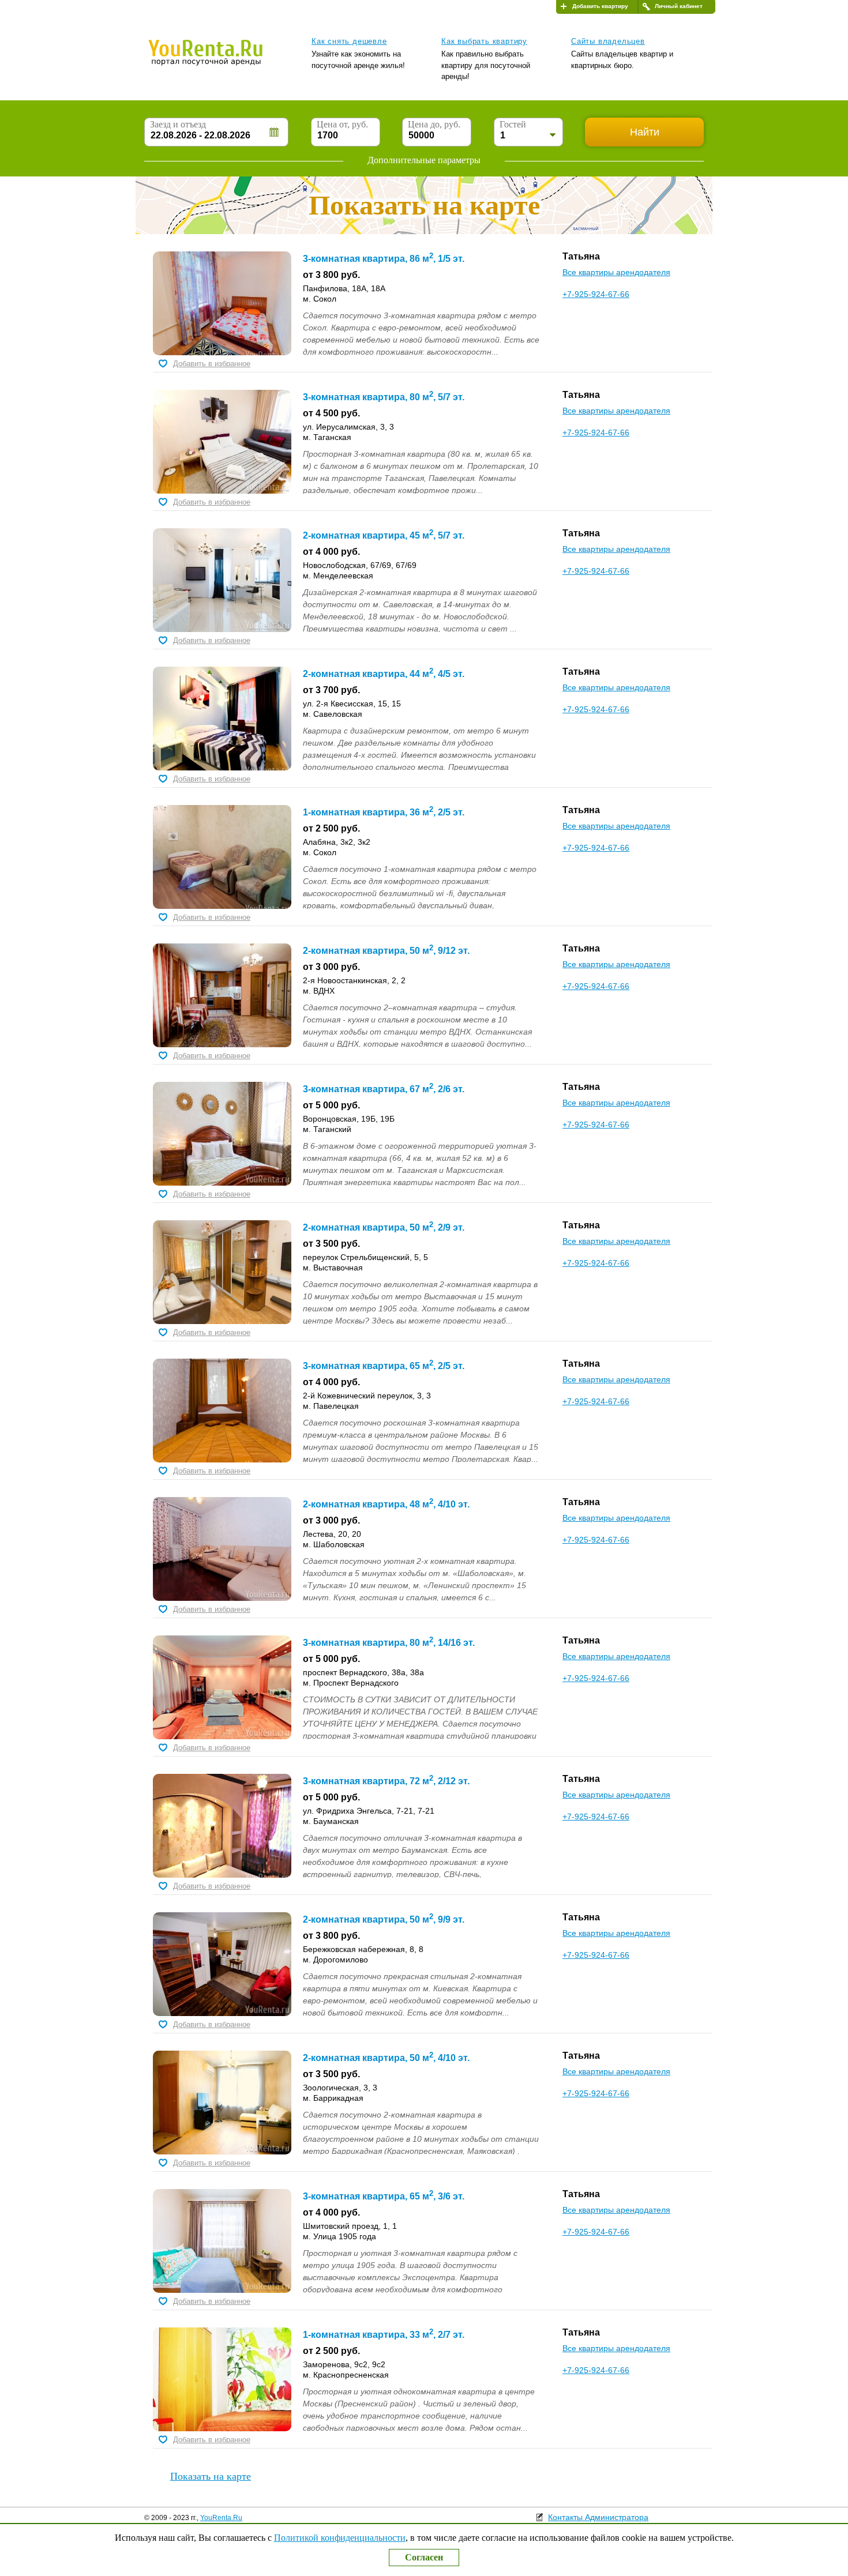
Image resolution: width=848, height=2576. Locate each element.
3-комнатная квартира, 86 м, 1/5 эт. (384, 259)
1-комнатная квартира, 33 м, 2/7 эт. (384, 2335)
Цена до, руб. (434, 124)
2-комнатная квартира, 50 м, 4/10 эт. (386, 2058)
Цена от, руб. (342, 124)
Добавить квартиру (600, 6)
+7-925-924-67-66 (596, 294)
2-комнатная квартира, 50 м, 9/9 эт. (384, 1919)
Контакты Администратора (598, 2517)
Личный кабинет (679, 6)
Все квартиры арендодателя (616, 272)
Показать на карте (211, 2476)
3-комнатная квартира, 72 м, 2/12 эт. (386, 1781)
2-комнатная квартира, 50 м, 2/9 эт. (384, 1227)
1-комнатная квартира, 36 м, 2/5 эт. (384, 812)
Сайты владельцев (608, 41)
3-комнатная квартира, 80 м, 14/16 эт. (389, 1643)
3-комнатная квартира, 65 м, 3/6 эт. (384, 2196)
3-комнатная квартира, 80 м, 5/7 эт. (384, 397)
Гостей (513, 124)
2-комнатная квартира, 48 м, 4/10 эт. (386, 1504)
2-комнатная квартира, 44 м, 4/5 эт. (384, 674)
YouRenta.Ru (221, 2518)
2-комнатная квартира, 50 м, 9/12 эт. (386, 951)
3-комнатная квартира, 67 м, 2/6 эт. (384, 1089)
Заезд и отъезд (178, 124)
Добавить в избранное (212, 364)
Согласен (424, 2557)
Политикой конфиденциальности (340, 2538)
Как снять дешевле (349, 41)
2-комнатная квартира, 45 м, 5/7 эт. (384, 535)
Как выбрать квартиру (484, 41)
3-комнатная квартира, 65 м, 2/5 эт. (384, 1366)
